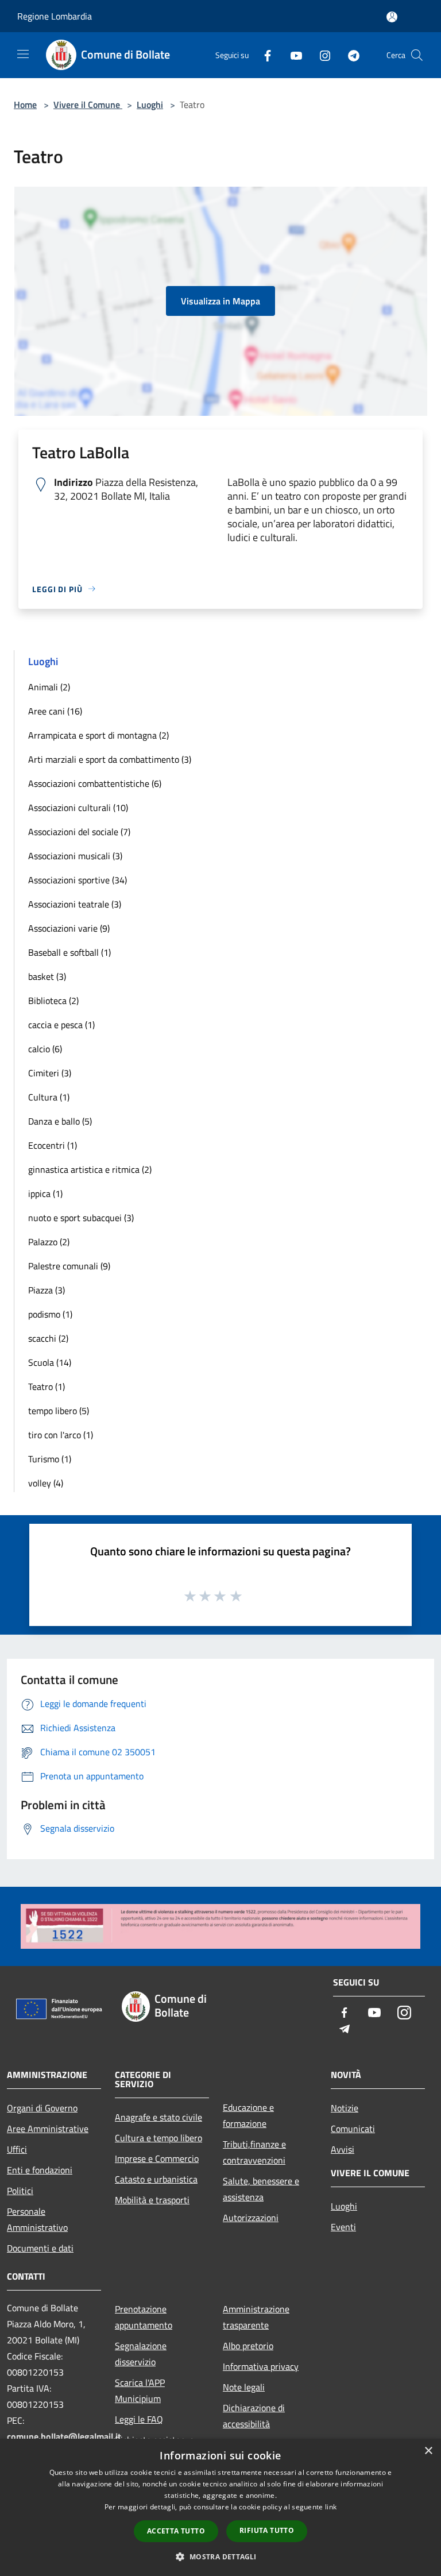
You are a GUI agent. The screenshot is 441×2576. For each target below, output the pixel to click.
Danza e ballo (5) (60, 1121)
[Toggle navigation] (23, 54)
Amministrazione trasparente (256, 2317)
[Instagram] (320, 55)
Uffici (17, 2149)
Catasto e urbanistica (156, 2179)
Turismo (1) (50, 1459)
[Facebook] (263, 55)
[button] (220, 2556)
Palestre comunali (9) (69, 1266)
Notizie (345, 2108)
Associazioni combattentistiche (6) (95, 783)
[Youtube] (292, 55)
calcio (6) (45, 1049)
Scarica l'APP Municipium (140, 2390)
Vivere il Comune (88, 105)
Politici (20, 2191)
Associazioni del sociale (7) (79, 832)
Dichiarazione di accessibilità (254, 2416)
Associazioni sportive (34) (78, 880)
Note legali (244, 2387)
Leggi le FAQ (139, 2419)
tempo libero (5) (59, 1411)
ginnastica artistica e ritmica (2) (90, 1169)
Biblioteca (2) (53, 1001)
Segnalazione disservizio (141, 2354)
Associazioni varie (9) (69, 928)
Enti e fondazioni (40, 2170)
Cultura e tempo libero (158, 2138)
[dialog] (220, 2507)
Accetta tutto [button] (176, 2531)
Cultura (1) (49, 1097)
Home (25, 105)
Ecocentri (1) (53, 1145)
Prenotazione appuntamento (144, 2317)
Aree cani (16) (55, 711)
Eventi (343, 2227)
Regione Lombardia (55, 16)
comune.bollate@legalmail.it (64, 2436)
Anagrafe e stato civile (158, 2117)
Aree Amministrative (48, 2129)
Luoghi (150, 105)
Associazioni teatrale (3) (75, 904)
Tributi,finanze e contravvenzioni (254, 2152)
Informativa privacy (261, 2366)
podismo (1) (50, 1314)
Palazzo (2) (49, 1242)
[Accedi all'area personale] (392, 17)
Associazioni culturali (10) (78, 808)
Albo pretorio (248, 2346)
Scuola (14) (50, 1362)
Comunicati (353, 2129)
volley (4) (46, 1483)
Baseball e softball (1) (69, 952)
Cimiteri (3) (50, 1073)
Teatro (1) (47, 1387)
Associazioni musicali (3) (75, 856)
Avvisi (343, 2149)
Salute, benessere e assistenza (261, 2189)
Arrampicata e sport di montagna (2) (98, 735)
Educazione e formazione (248, 2115)
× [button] (428, 2451)
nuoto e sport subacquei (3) (81, 1218)
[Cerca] (417, 55)
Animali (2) (49, 687)
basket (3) (47, 976)
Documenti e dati (40, 2248)
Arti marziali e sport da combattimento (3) (110, 759)
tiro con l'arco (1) (61, 1435)
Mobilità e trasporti (152, 2200)
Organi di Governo (42, 2108)
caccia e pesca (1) (61, 1025)
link (331, 2507)
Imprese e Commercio (157, 2158)
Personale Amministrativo (37, 2219)
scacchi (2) (48, 1338)
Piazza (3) (47, 1290)
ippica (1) (45, 1194)
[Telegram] (349, 55)
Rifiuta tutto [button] (267, 2530)
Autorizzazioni (251, 2218)
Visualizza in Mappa (220, 301)
